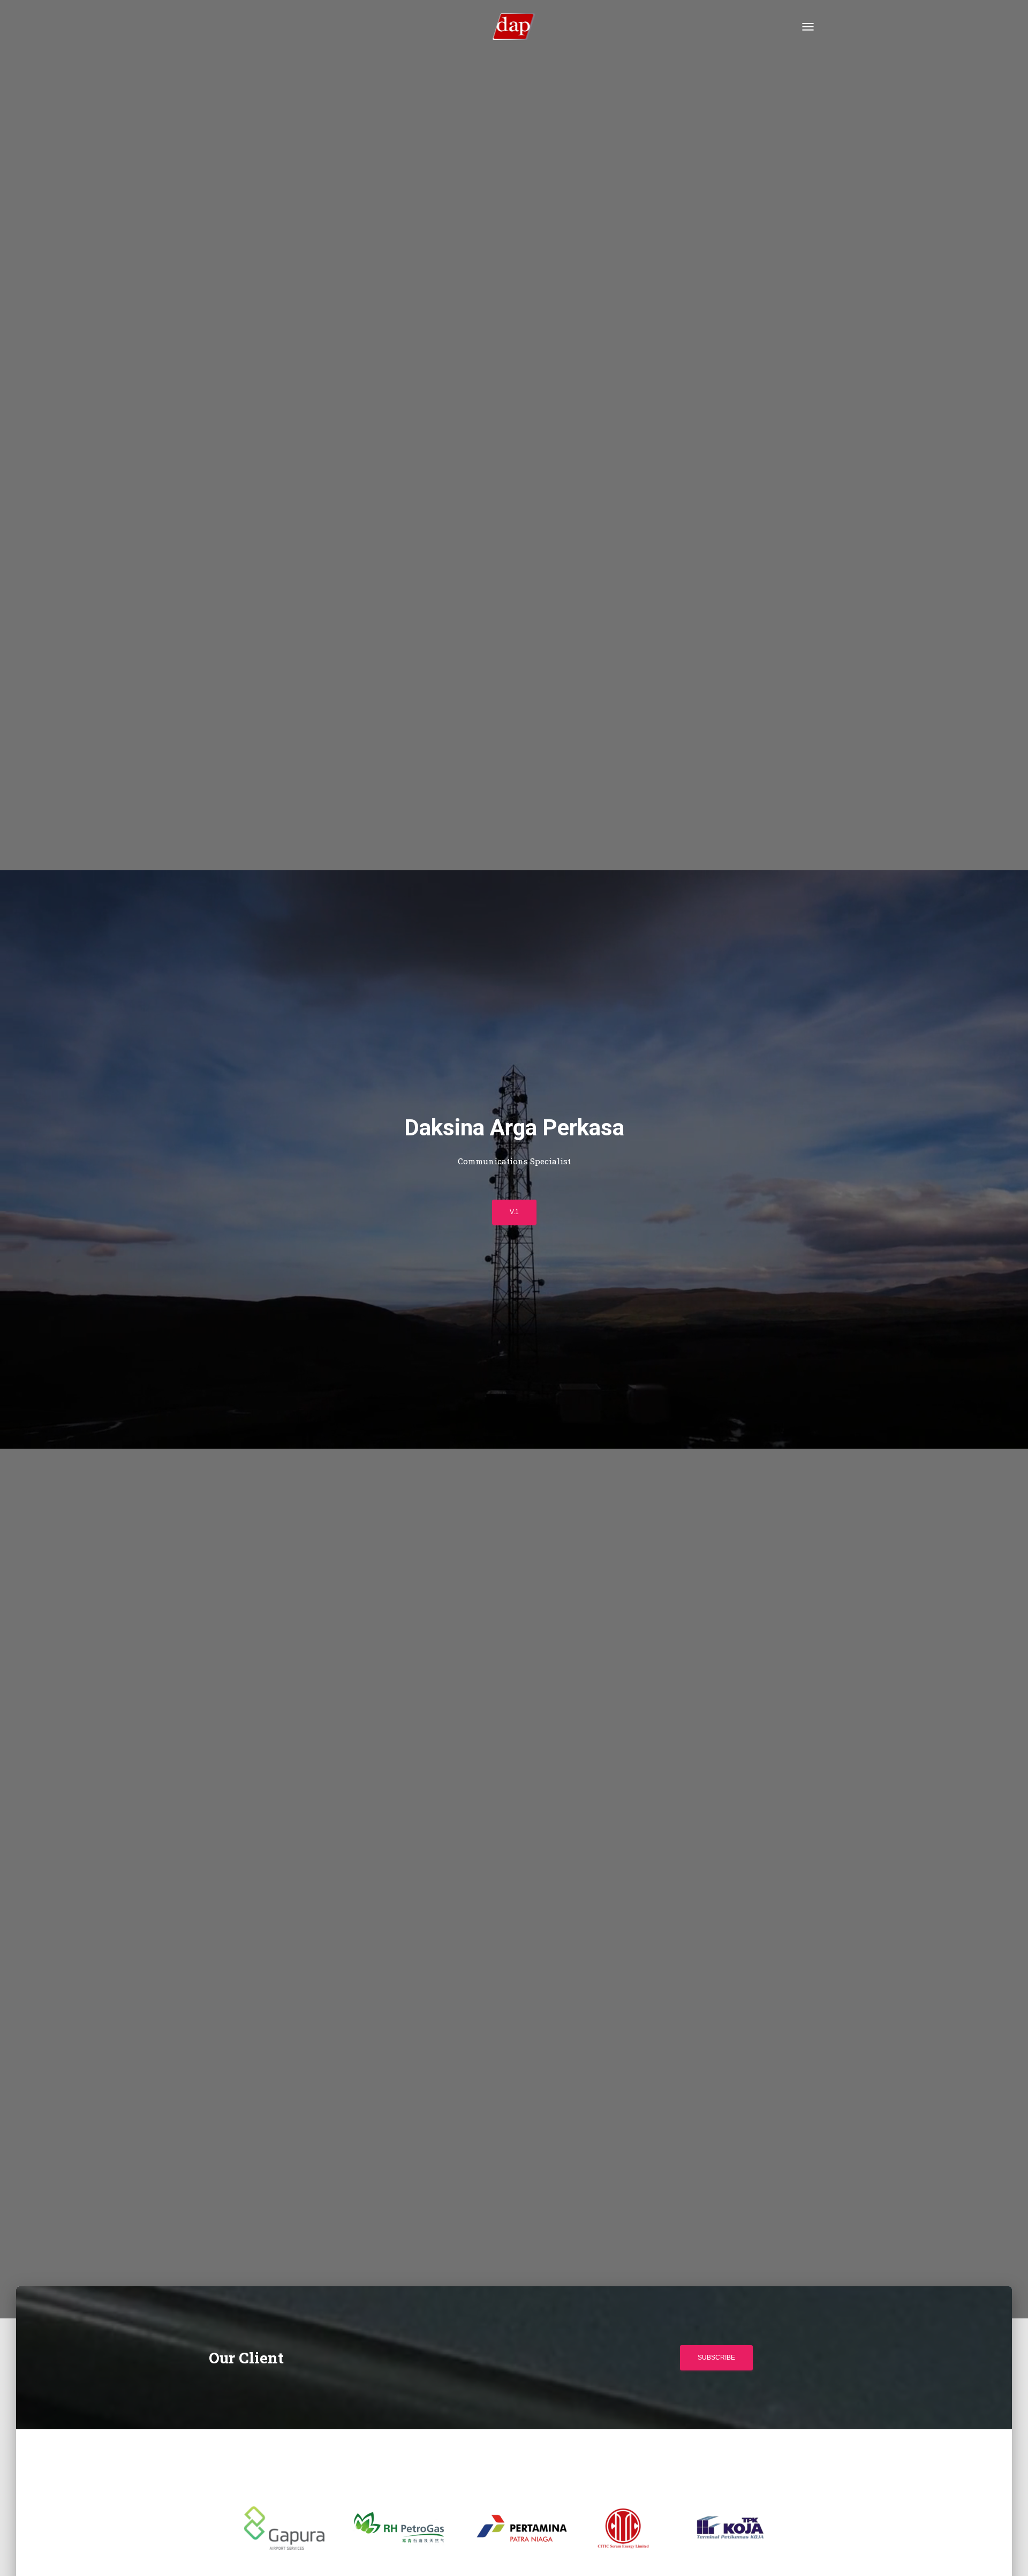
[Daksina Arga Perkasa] (514, 27)
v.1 (514, 1212)
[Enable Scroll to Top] (1007, 2555)
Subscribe (716, 2357)
